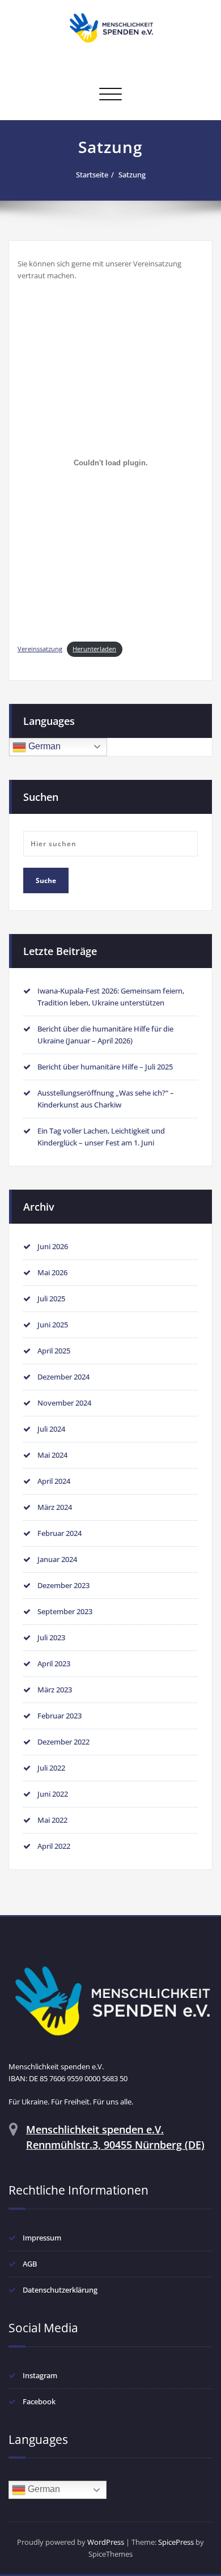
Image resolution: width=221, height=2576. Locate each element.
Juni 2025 (53, 1325)
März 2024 (55, 1507)
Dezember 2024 (63, 1377)
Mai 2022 (52, 1820)
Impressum (42, 2238)
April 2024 (54, 1481)
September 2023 (65, 1611)
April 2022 (54, 1846)
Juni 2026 (53, 1246)
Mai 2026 (52, 1272)
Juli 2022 (51, 1768)
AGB (30, 2264)
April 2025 (54, 1351)
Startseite (92, 175)
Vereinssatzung (40, 649)
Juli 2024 (51, 1429)
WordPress (106, 2542)
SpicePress (176, 2542)
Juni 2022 (53, 1794)
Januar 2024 (57, 1559)
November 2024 (64, 1403)
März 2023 (55, 1690)
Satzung (132, 175)
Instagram (40, 2375)
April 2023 (54, 1663)
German (43, 746)
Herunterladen (94, 649)
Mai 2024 (52, 1455)
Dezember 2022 (63, 1742)
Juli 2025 (51, 1298)
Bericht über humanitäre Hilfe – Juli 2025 (105, 1067)
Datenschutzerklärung (60, 2290)
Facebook (39, 2401)
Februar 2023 (59, 1716)
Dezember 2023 (63, 1585)
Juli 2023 (51, 1637)
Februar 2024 (59, 1533)
